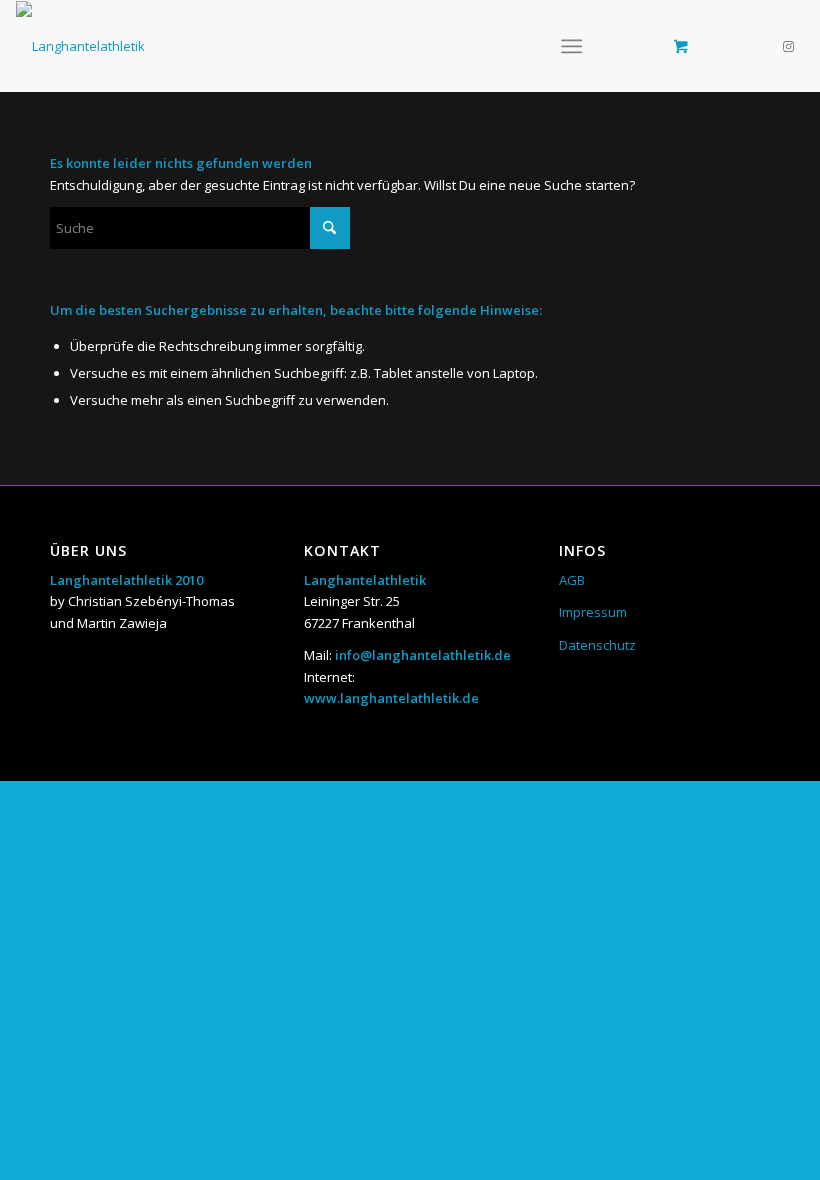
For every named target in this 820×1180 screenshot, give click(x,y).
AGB (572, 580)
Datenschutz (597, 645)
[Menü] (571, 46)
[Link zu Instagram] (789, 46)
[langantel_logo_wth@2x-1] (80, 46)
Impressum (593, 612)
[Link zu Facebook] (759, 46)
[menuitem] (575, 46)
